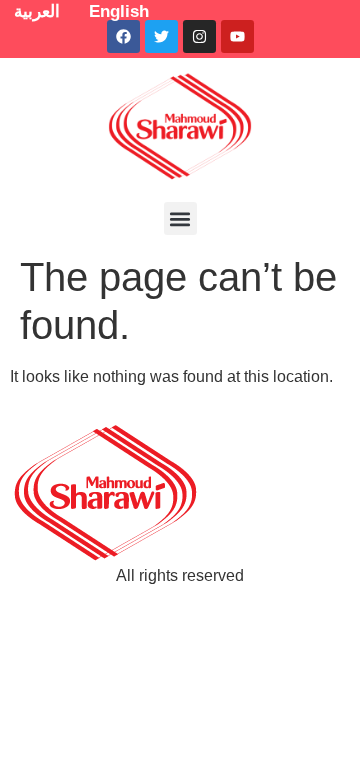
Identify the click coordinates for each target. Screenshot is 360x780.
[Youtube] (237, 36)
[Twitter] (161, 36)
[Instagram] (199, 36)
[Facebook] (123, 36)
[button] (180, 218)
